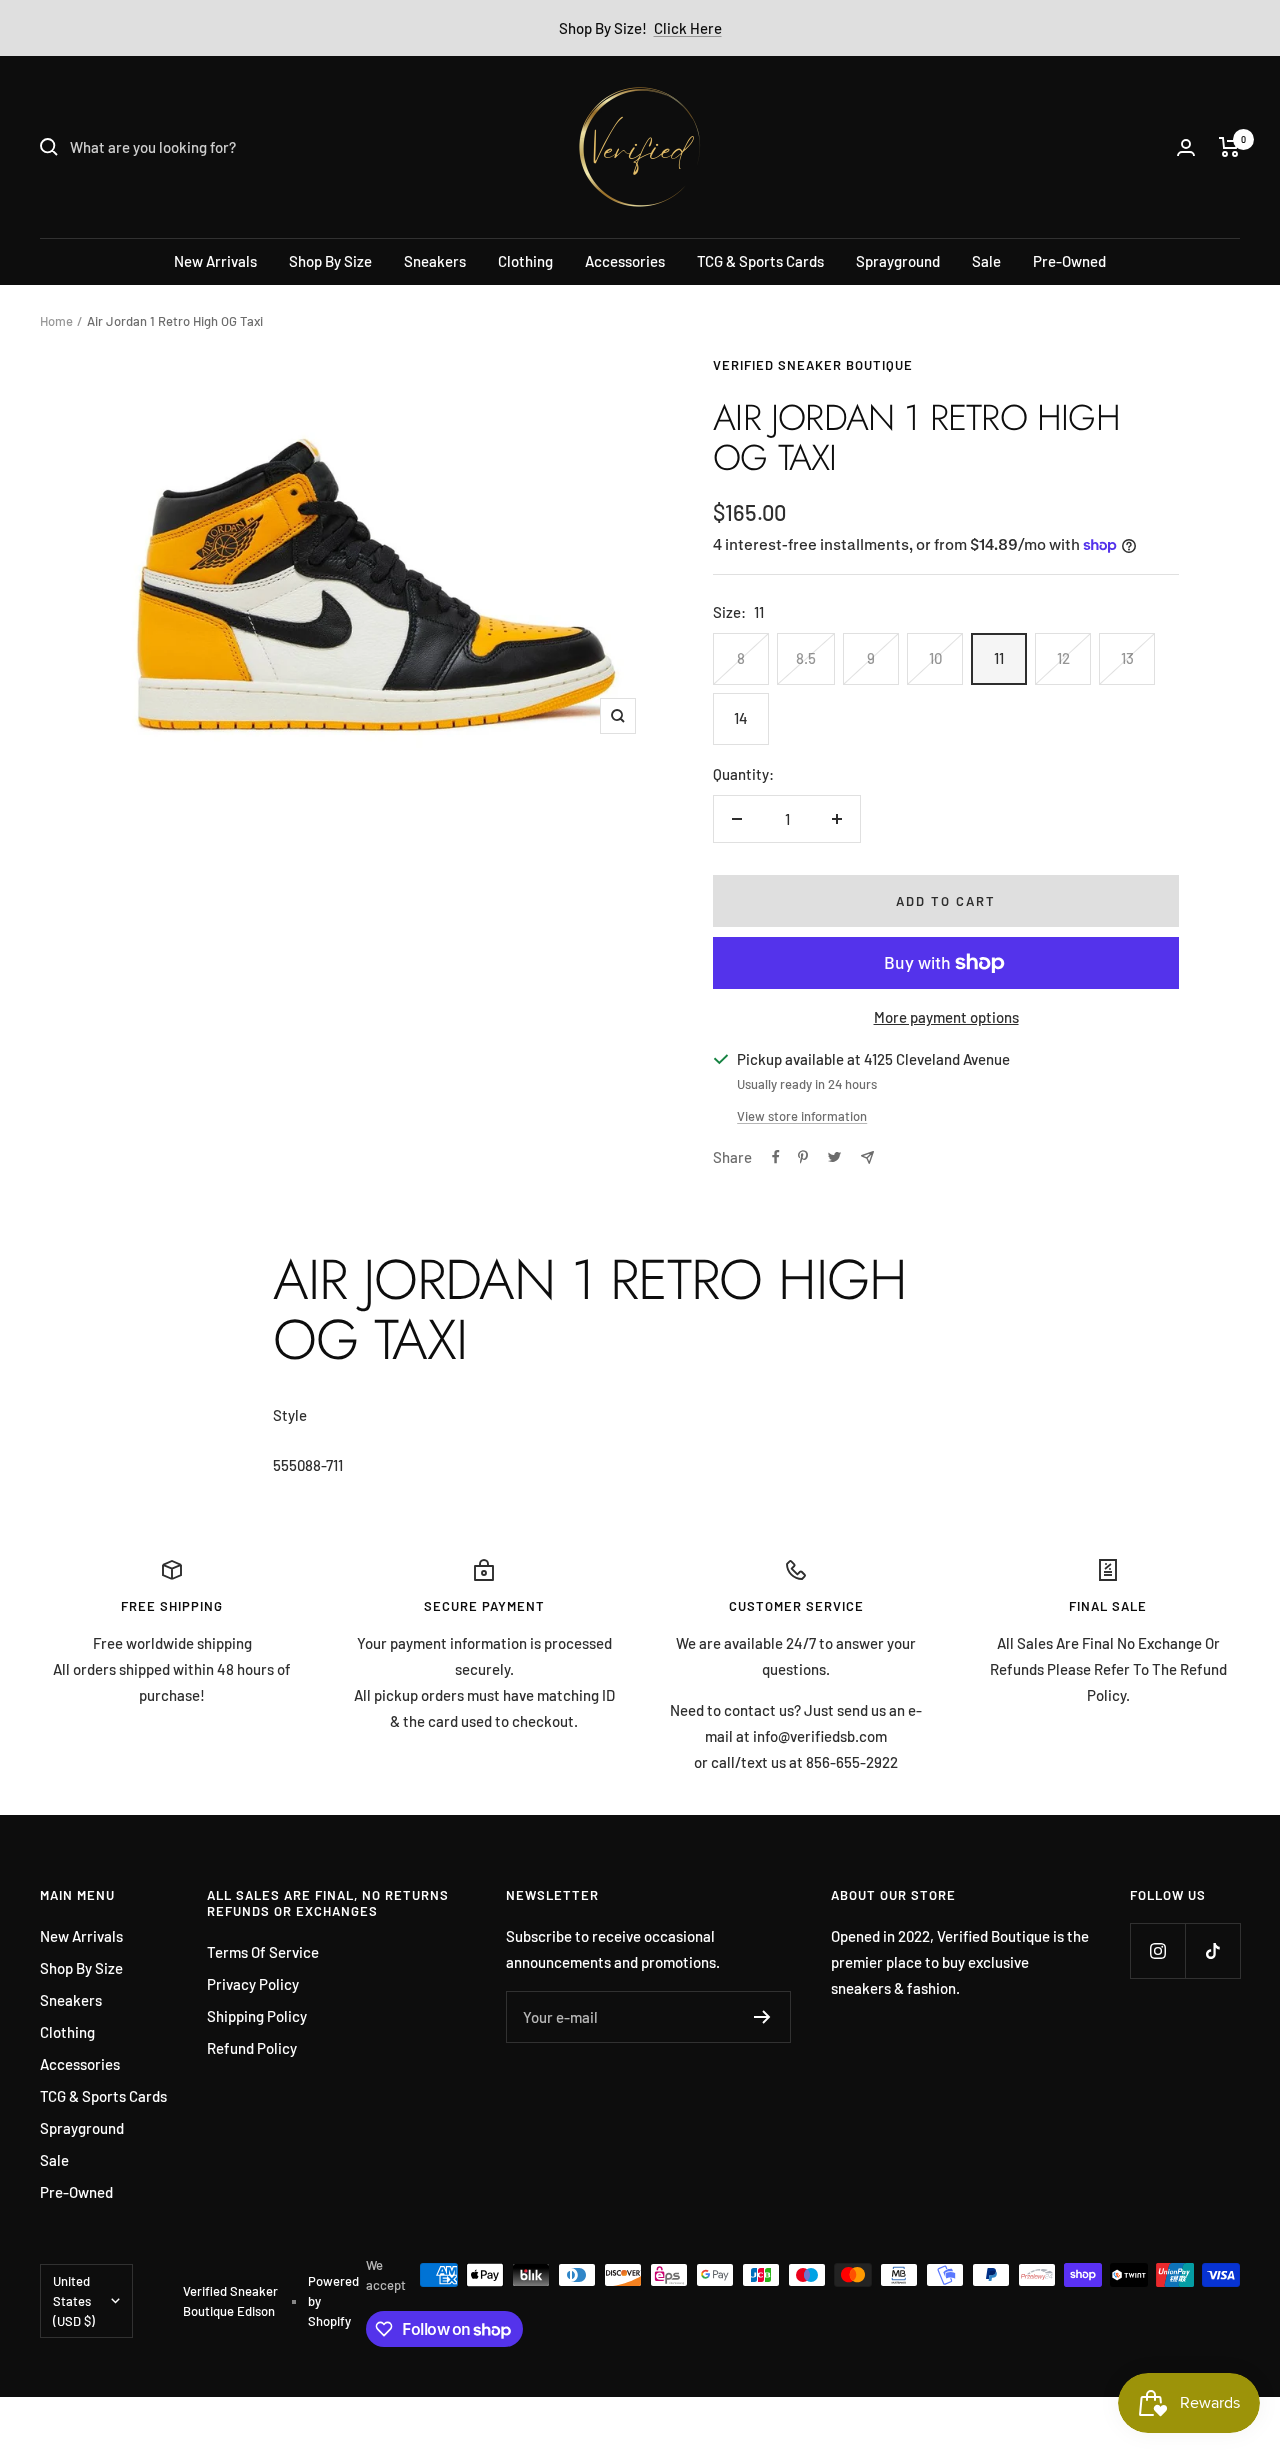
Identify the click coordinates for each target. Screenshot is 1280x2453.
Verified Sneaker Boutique (813, 365)
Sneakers (435, 261)
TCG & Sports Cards (760, 261)
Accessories (625, 261)
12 (1063, 658)
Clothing (525, 261)
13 (1127, 658)
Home (56, 321)
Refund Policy (252, 2048)
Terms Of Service (263, 1952)
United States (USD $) (74, 2301)
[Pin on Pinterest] (803, 1157)
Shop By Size (330, 261)
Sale (986, 261)
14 (741, 718)
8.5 (806, 658)
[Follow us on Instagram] (1157, 1950)
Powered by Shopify (333, 2301)
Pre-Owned (1069, 261)
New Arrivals (215, 261)
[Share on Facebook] (776, 1157)
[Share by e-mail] (867, 1157)
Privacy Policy (253, 1984)
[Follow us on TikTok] (1212, 1950)
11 (999, 658)
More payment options (946, 1017)
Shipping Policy (257, 2016)
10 (935, 658)
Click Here (688, 28)
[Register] (762, 2017)
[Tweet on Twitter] (834, 1157)
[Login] (1186, 147)
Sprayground (898, 261)
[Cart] (1229, 147)
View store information (802, 1116)
